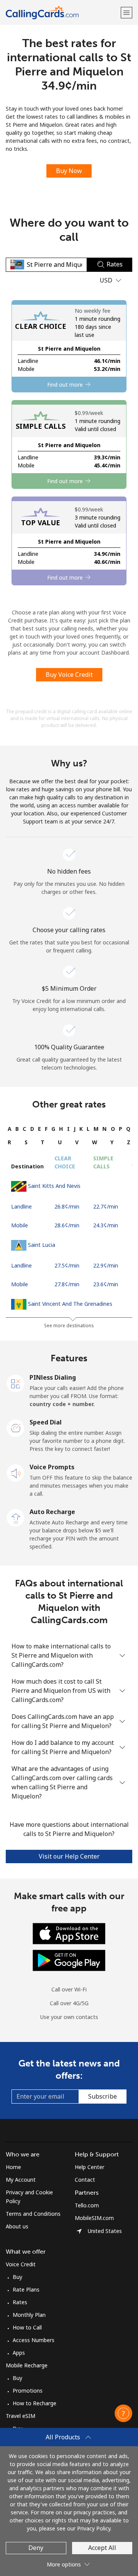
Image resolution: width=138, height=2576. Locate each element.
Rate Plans (26, 2289)
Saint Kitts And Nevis (54, 1186)
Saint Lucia (42, 1245)
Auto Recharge (52, 1512)
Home (13, 2167)
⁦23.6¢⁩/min (106, 1284)
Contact (85, 2180)
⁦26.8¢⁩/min (67, 1206)
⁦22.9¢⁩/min (106, 1265)
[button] (127, 12)
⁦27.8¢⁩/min (67, 1284)
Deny (36, 2548)
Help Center (90, 2167)
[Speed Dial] (16, 1428)
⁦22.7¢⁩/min (106, 1206)
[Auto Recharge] (16, 1517)
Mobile (20, 1225)
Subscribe (103, 2096)
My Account (21, 2180)
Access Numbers (34, 2340)
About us (17, 2226)
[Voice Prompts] (16, 1472)
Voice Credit (21, 2264)
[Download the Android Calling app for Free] (69, 1960)
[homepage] (62, 12)
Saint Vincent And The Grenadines (70, 1304)
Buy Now (69, 171)
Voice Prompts (52, 1467)
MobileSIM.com (94, 2218)
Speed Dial (46, 1422)
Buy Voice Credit (69, 675)
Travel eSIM (21, 2416)
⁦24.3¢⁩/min (106, 1225)
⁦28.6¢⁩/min (67, 1225)
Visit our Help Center (69, 1856)
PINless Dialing (53, 1377)
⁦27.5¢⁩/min (67, 1265)
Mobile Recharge (27, 2365)
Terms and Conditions (33, 2214)
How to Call (27, 2327)
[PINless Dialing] (16, 1383)
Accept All (102, 2548)
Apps (19, 2353)
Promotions (28, 2391)
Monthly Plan (29, 2315)
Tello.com (87, 2205)
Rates (20, 2302)
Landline (21, 1206)
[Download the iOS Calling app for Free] (69, 1933)
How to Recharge (34, 2403)
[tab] (10, 1129)
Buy (17, 2277)
